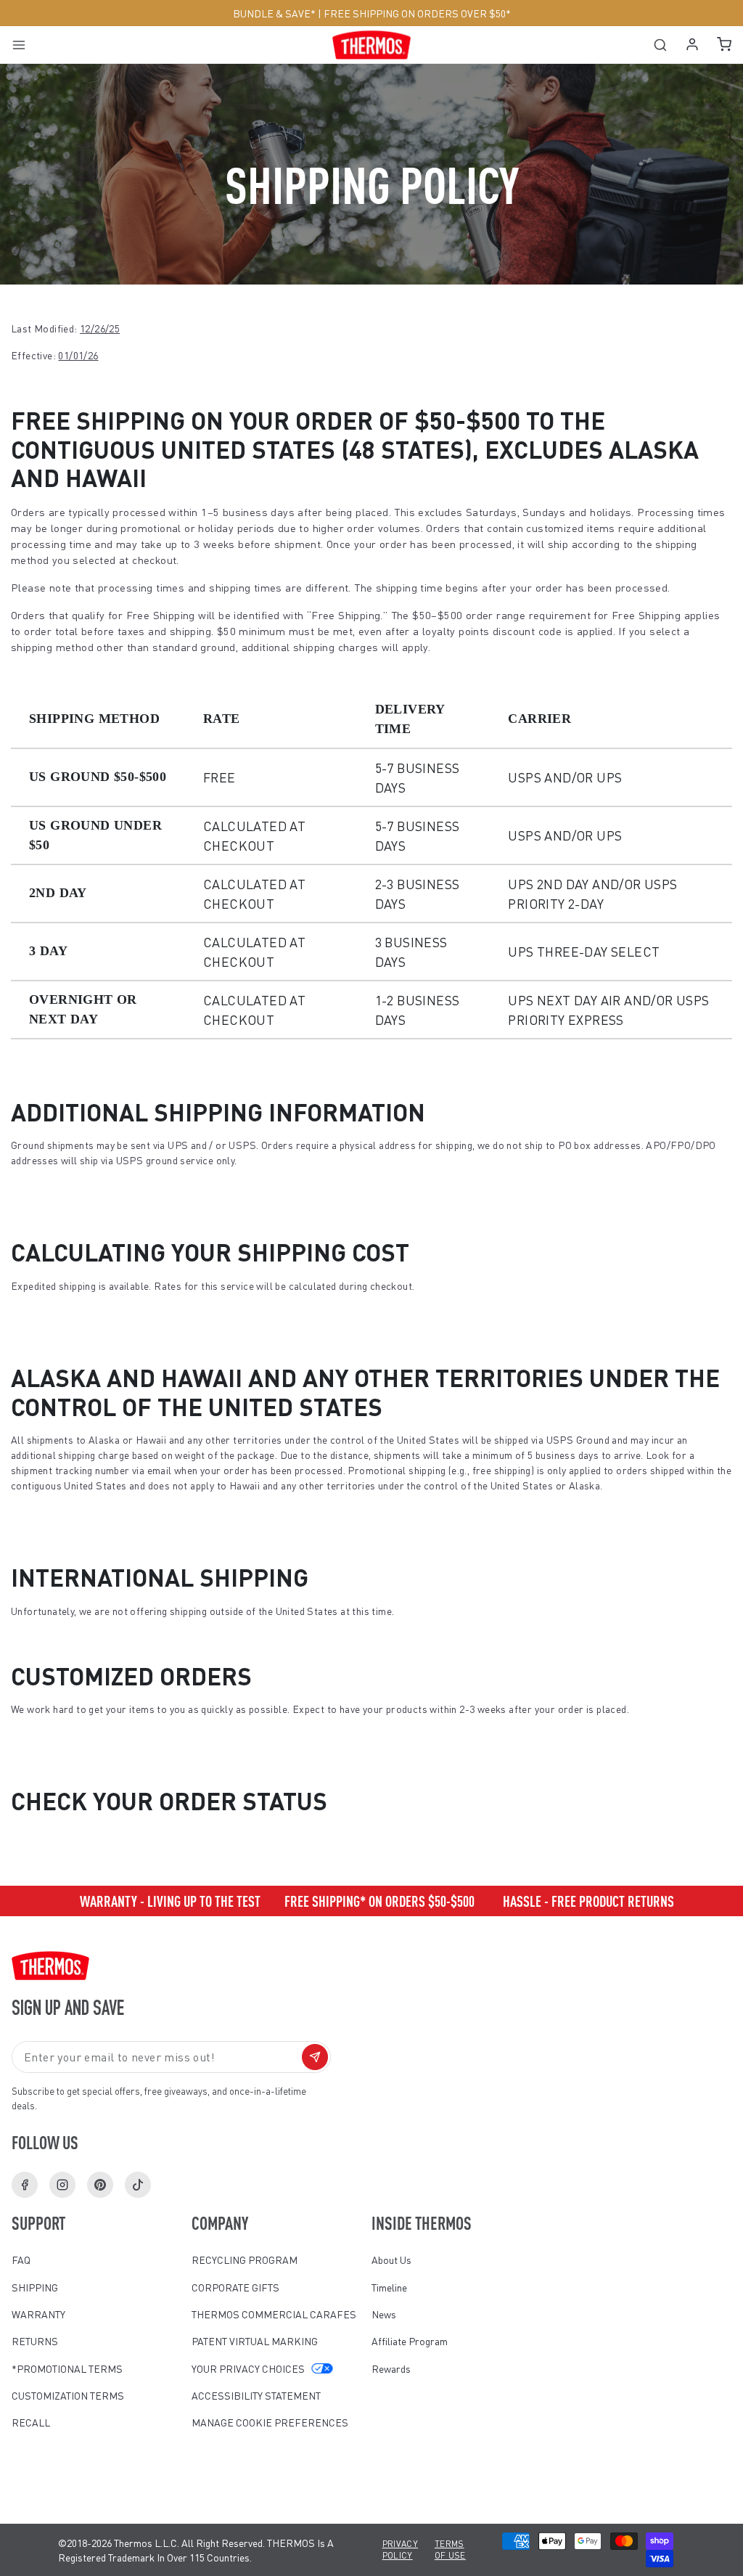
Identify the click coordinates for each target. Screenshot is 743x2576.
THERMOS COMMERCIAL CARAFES (274, 2314)
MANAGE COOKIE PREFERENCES (270, 2422)
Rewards (391, 2368)
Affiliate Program (410, 2341)
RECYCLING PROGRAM (245, 2260)
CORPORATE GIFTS (235, 2287)
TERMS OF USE (450, 2550)
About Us (391, 2260)
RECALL (31, 2422)
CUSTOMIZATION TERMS (68, 2395)
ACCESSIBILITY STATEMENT (256, 2395)
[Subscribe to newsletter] (315, 2057)
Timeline (389, 2287)
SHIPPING (35, 2287)
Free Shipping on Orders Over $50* (417, 13)
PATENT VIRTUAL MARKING (255, 2341)
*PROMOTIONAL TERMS (67, 2368)
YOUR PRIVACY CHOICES (248, 2368)
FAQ (21, 2260)
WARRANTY (38, 2314)
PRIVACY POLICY (400, 2550)
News (384, 2314)
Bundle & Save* (274, 13)
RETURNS (35, 2341)
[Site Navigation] (24, 45)
